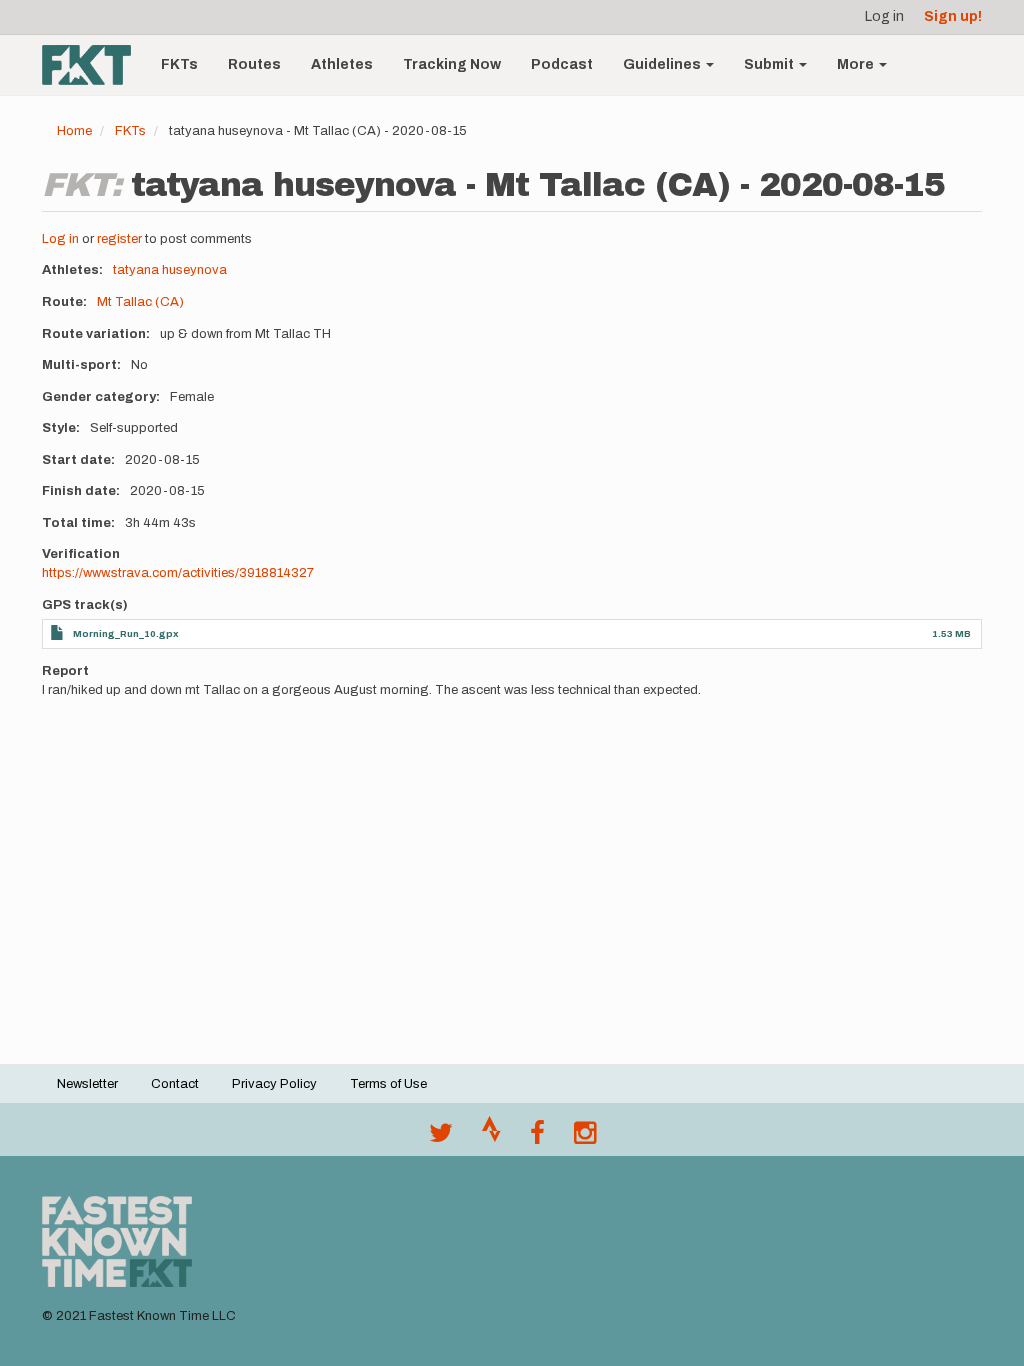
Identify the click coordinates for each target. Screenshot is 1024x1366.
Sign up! (953, 16)
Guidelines (663, 64)
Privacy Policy (274, 1084)
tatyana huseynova (170, 270)
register (119, 239)
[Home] (94, 65)
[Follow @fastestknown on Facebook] (537, 1138)
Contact (175, 1084)
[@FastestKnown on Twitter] (441, 1138)
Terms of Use (388, 1084)
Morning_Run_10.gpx (126, 633)
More (857, 64)
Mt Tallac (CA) (140, 302)
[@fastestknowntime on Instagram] (585, 1138)
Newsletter (87, 1084)
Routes (254, 64)
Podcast (562, 64)
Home (74, 131)
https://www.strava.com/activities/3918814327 (178, 573)
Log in (884, 16)
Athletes (342, 64)
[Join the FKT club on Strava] (491, 1138)
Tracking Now (452, 64)
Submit (770, 64)
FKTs (179, 64)
